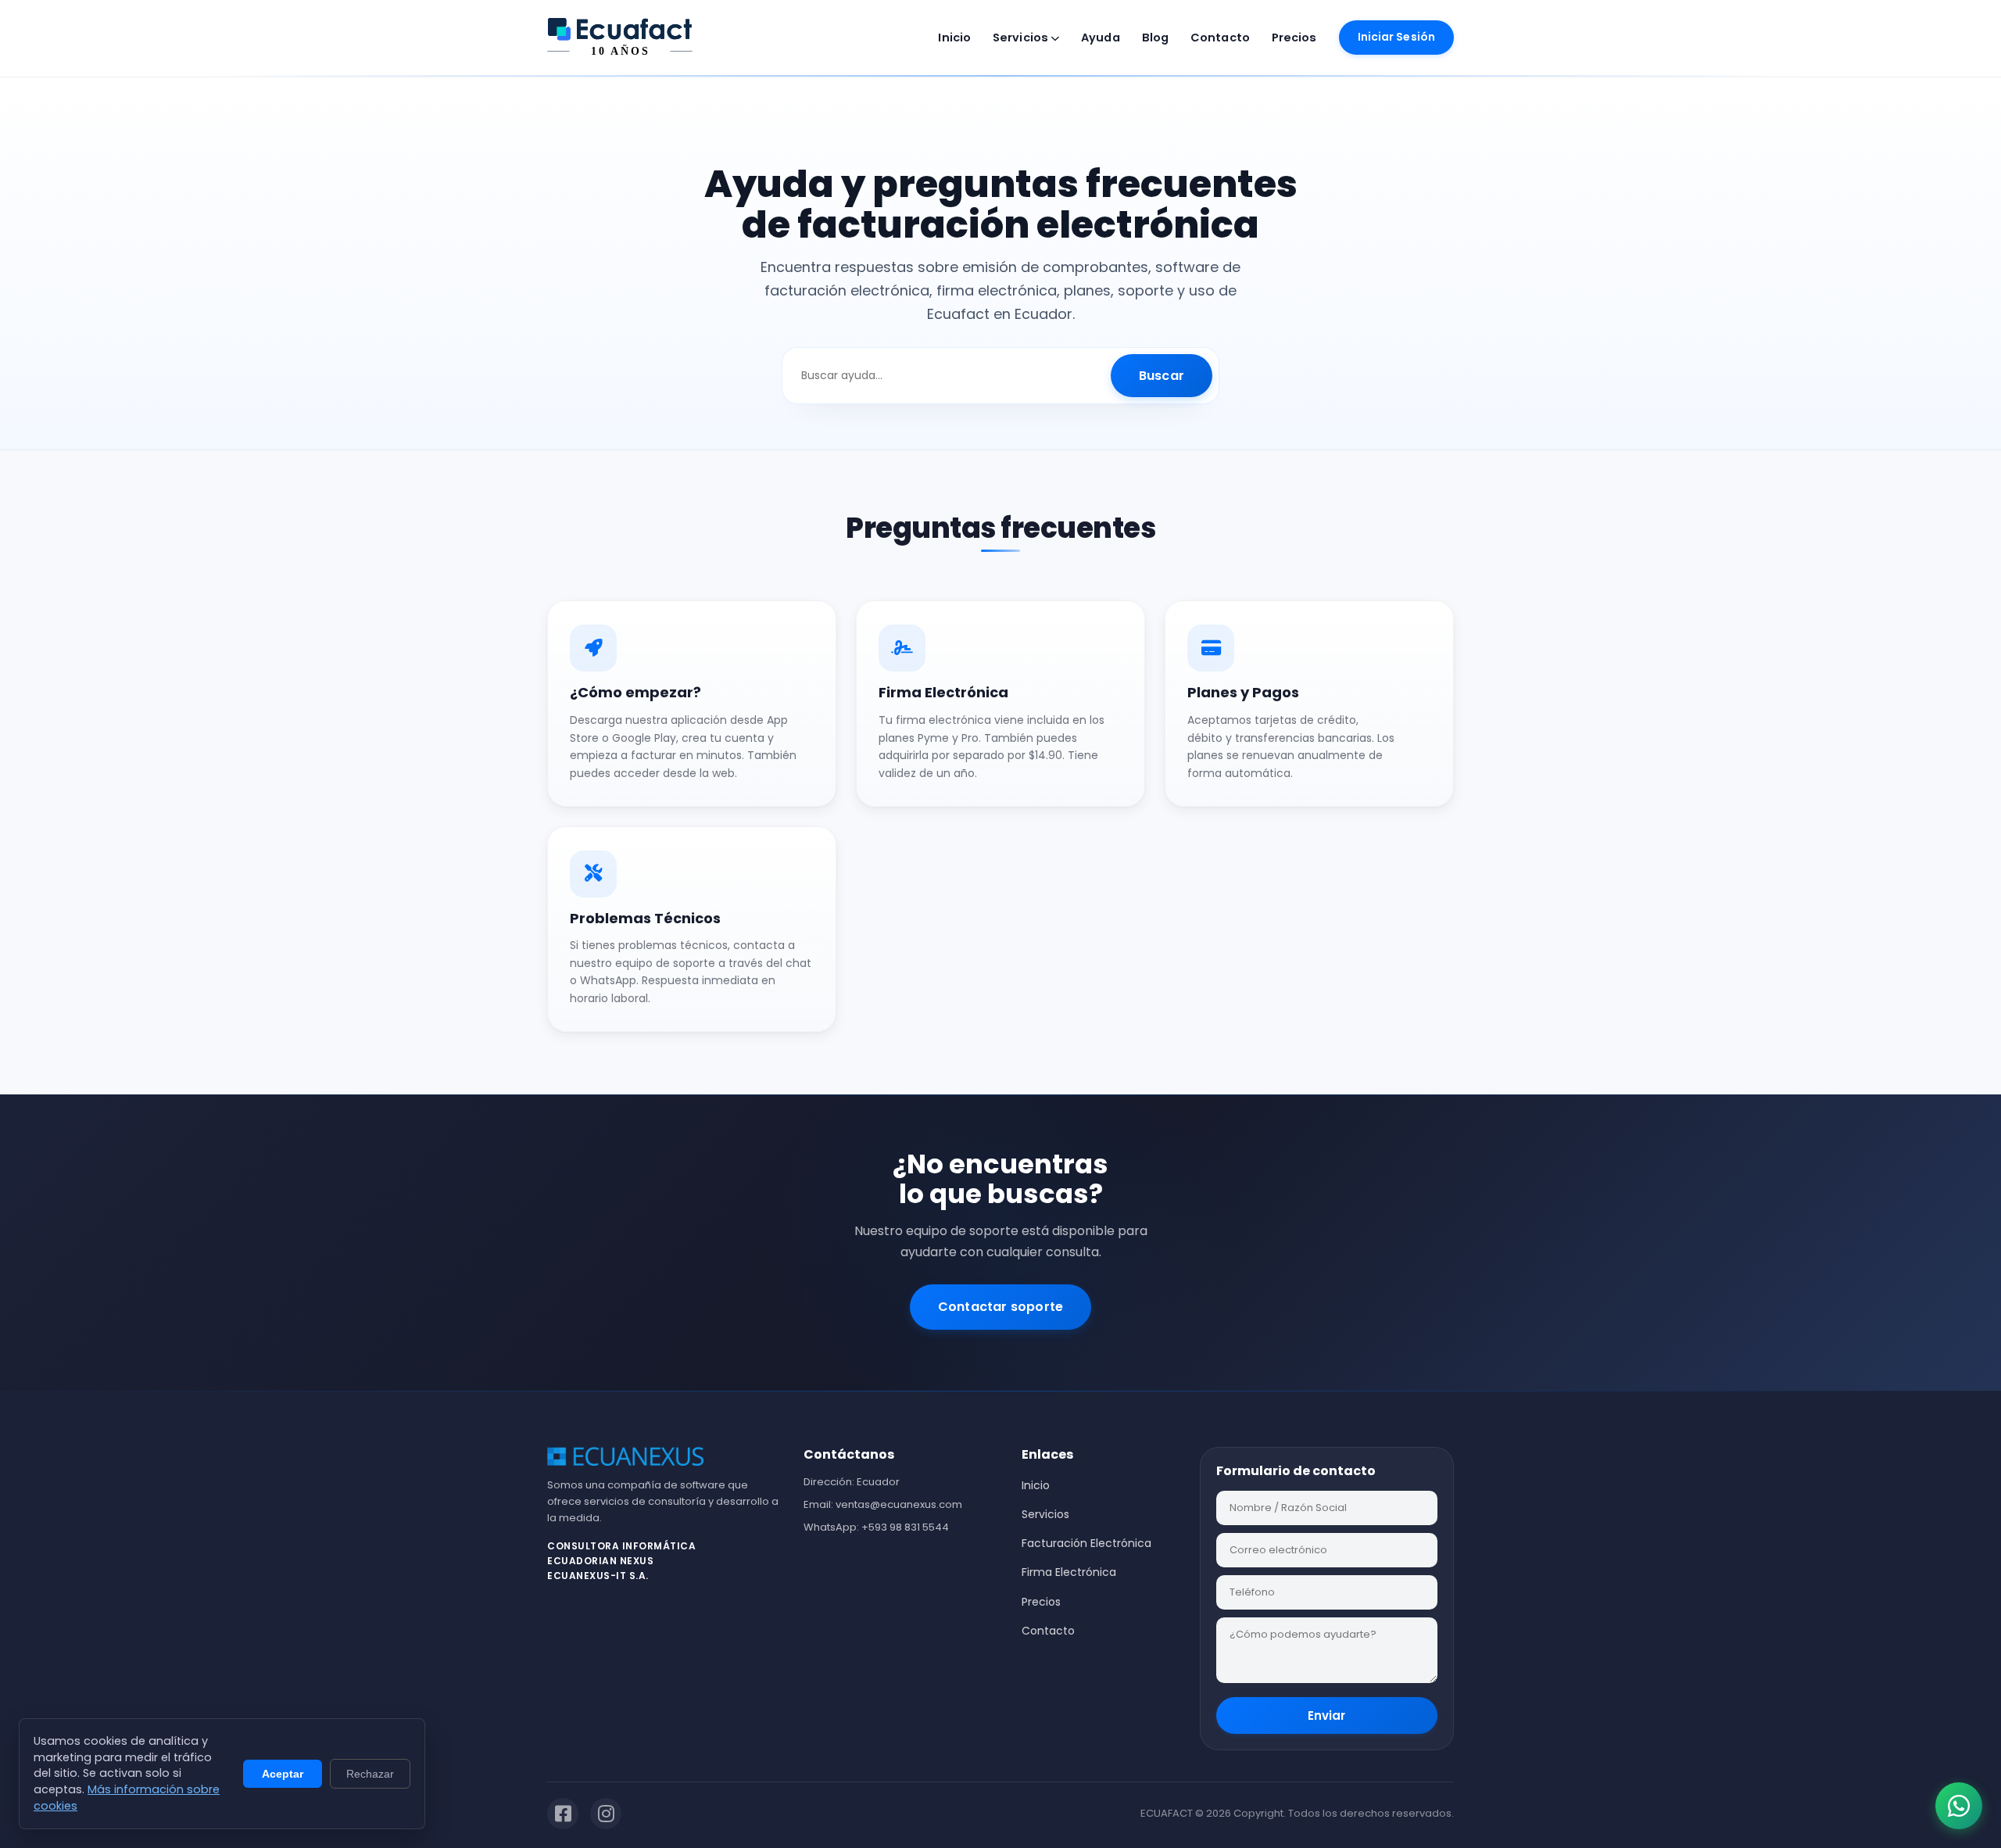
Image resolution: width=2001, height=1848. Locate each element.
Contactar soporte (1000, 1307)
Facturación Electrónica (1086, 1543)
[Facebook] (563, 1814)
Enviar (1326, 1715)
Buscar (1162, 376)
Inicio (954, 38)
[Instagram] (606, 1814)
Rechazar (370, 1774)
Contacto (1220, 38)
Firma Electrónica (1069, 1572)
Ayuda (1101, 38)
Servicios (1022, 38)
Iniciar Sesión (1396, 37)
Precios (1294, 38)
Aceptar (283, 1774)
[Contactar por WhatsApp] (1959, 1806)
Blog (1155, 38)
